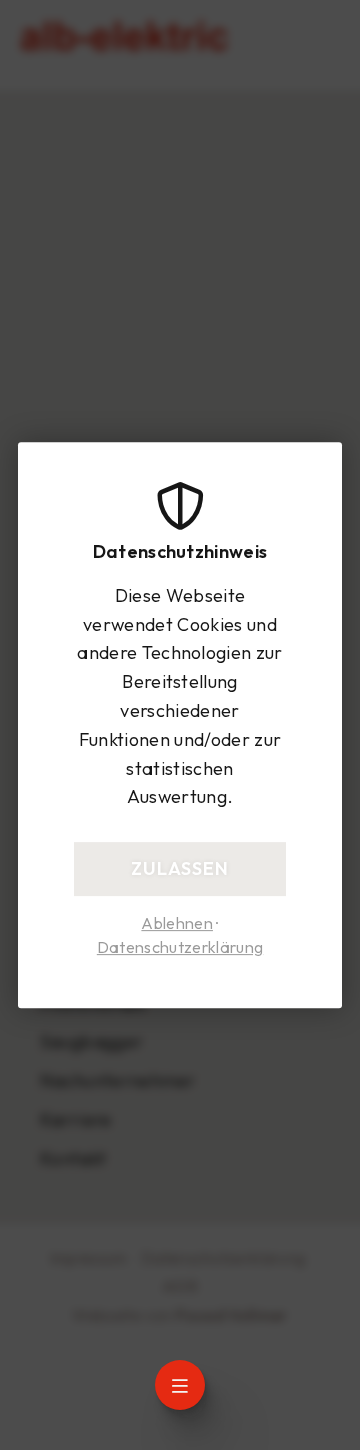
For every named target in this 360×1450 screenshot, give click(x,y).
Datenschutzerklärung (180, 948)
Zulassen (180, 868)
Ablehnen (177, 923)
